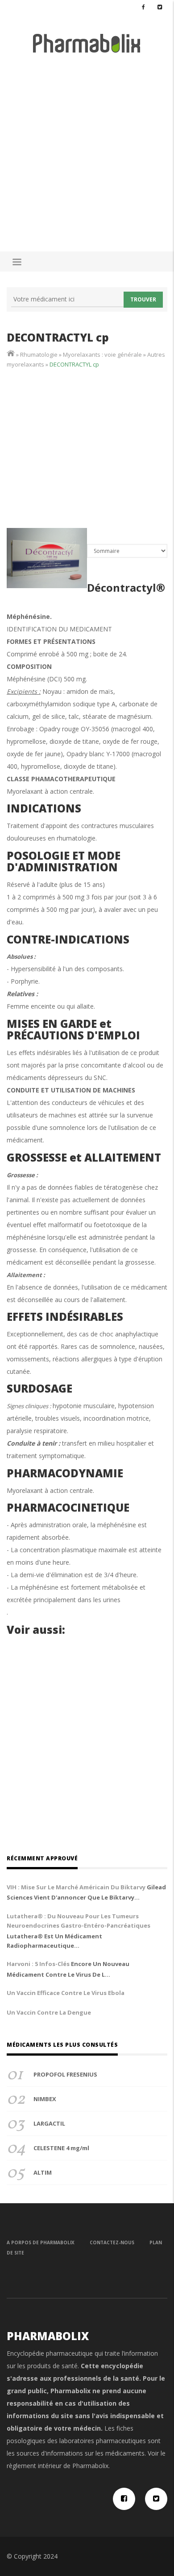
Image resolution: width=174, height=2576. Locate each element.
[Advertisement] (87, 148)
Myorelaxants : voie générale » (105, 354)
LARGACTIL (49, 2123)
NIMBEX (45, 2099)
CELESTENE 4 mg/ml (61, 2148)
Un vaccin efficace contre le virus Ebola (66, 1993)
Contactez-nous (112, 2242)
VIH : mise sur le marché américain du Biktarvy (76, 1887)
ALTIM (43, 2172)
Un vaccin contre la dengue (49, 2012)
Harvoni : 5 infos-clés (38, 1964)
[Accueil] (87, 43)
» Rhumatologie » (39, 354)
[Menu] (17, 263)
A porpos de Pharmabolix (41, 2242)
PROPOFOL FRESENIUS (65, 2074)
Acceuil (11, 353)
